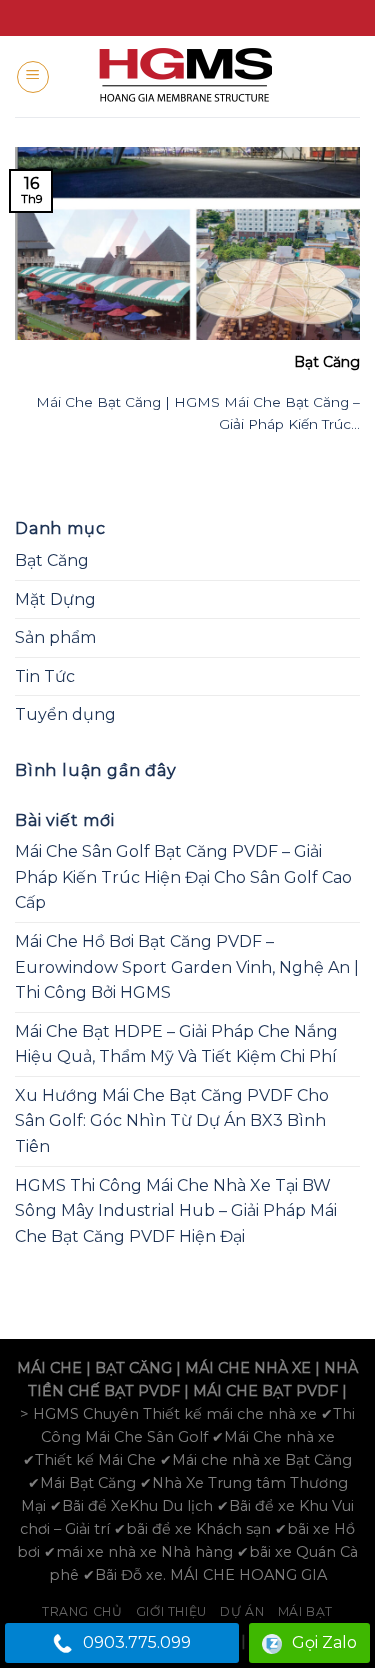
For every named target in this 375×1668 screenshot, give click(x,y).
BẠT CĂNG (133, 1368)
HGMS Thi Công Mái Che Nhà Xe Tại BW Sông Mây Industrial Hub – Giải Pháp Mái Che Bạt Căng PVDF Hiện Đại (176, 1211)
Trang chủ (82, 1611)
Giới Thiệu (171, 1611)
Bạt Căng (52, 560)
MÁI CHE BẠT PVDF (265, 1391)
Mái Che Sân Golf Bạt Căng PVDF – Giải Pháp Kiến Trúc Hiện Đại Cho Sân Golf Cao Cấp (183, 877)
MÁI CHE (49, 1368)
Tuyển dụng (65, 714)
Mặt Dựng (55, 599)
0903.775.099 (137, 1642)
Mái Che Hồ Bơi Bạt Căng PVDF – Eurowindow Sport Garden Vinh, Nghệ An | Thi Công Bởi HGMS (187, 967)
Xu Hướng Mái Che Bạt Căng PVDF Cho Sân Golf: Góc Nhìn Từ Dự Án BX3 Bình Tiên (172, 1121)
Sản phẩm (55, 637)
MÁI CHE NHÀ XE (248, 1368)
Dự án (242, 1611)
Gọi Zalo (324, 1642)
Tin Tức (45, 676)
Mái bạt (305, 1611)
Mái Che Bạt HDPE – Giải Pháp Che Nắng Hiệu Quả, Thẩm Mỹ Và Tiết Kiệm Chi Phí (176, 1044)
